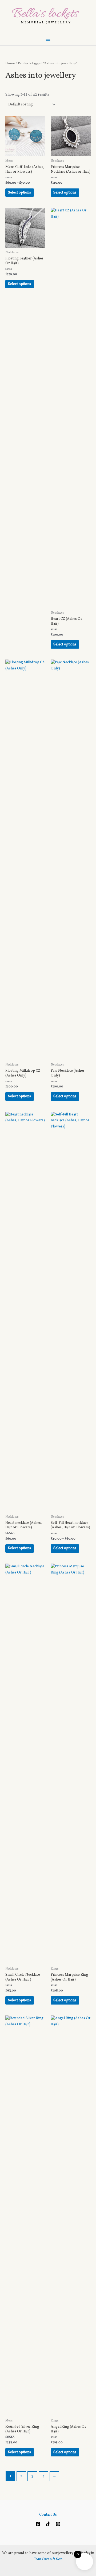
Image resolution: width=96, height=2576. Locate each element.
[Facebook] (38, 2524)
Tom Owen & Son (48, 2559)
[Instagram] (58, 2524)
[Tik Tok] (48, 2524)
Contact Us (48, 2515)
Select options (19, 193)
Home (10, 64)
